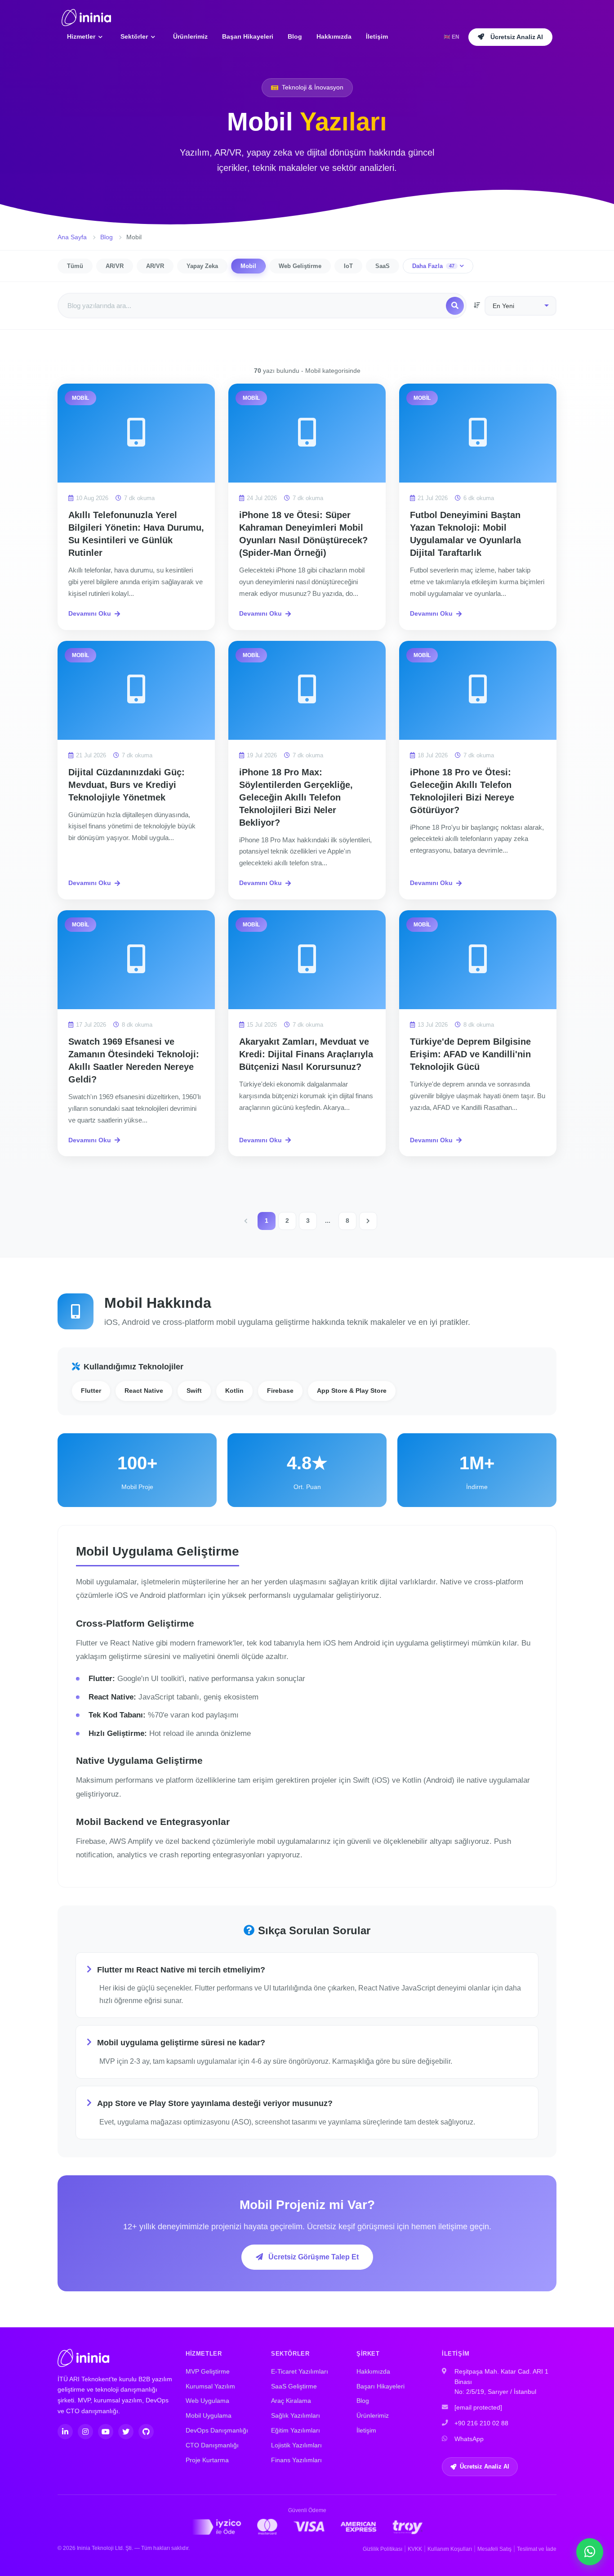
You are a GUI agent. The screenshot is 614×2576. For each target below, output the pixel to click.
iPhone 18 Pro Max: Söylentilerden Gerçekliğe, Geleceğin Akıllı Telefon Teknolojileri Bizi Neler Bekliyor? (296, 797)
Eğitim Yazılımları (296, 2431)
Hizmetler (82, 36)
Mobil (248, 266)
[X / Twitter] (126, 2432)
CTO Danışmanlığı (212, 2445)
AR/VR (115, 266)
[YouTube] (106, 2432)
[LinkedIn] (65, 2432)
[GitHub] (146, 2432)
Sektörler (135, 36)
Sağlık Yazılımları (296, 2416)
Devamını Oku (90, 613)
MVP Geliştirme (208, 2372)
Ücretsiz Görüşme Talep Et (313, 2257)
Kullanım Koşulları (450, 2549)
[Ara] (455, 306)
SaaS (383, 266)
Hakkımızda (334, 36)
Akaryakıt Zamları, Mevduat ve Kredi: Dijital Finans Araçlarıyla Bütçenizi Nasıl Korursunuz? (306, 1054)
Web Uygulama (207, 2401)
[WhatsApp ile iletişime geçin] (590, 2552)
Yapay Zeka (202, 266)
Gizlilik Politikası (383, 2549)
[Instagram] (85, 2432)
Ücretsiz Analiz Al (485, 2466)
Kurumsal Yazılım (210, 2386)
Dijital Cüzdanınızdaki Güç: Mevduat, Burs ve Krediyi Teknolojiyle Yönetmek (127, 785)
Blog (295, 36)
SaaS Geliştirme (294, 2386)
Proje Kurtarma (207, 2460)
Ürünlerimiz (190, 36)
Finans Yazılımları (296, 2460)
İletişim (377, 36)
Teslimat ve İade (537, 2549)
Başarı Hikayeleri (248, 36)
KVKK (415, 2549)
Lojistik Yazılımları (296, 2445)
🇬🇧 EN (452, 37)
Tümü (75, 266)
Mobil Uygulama (209, 2416)
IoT (348, 266)
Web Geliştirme (300, 266)
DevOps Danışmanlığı (217, 2431)
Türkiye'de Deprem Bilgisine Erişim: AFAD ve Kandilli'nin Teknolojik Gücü (470, 1054)
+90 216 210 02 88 (481, 2423)
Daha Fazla (433, 266)
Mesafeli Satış (494, 2549)
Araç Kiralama (291, 2401)
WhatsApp (469, 2439)
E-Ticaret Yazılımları (300, 2372)
